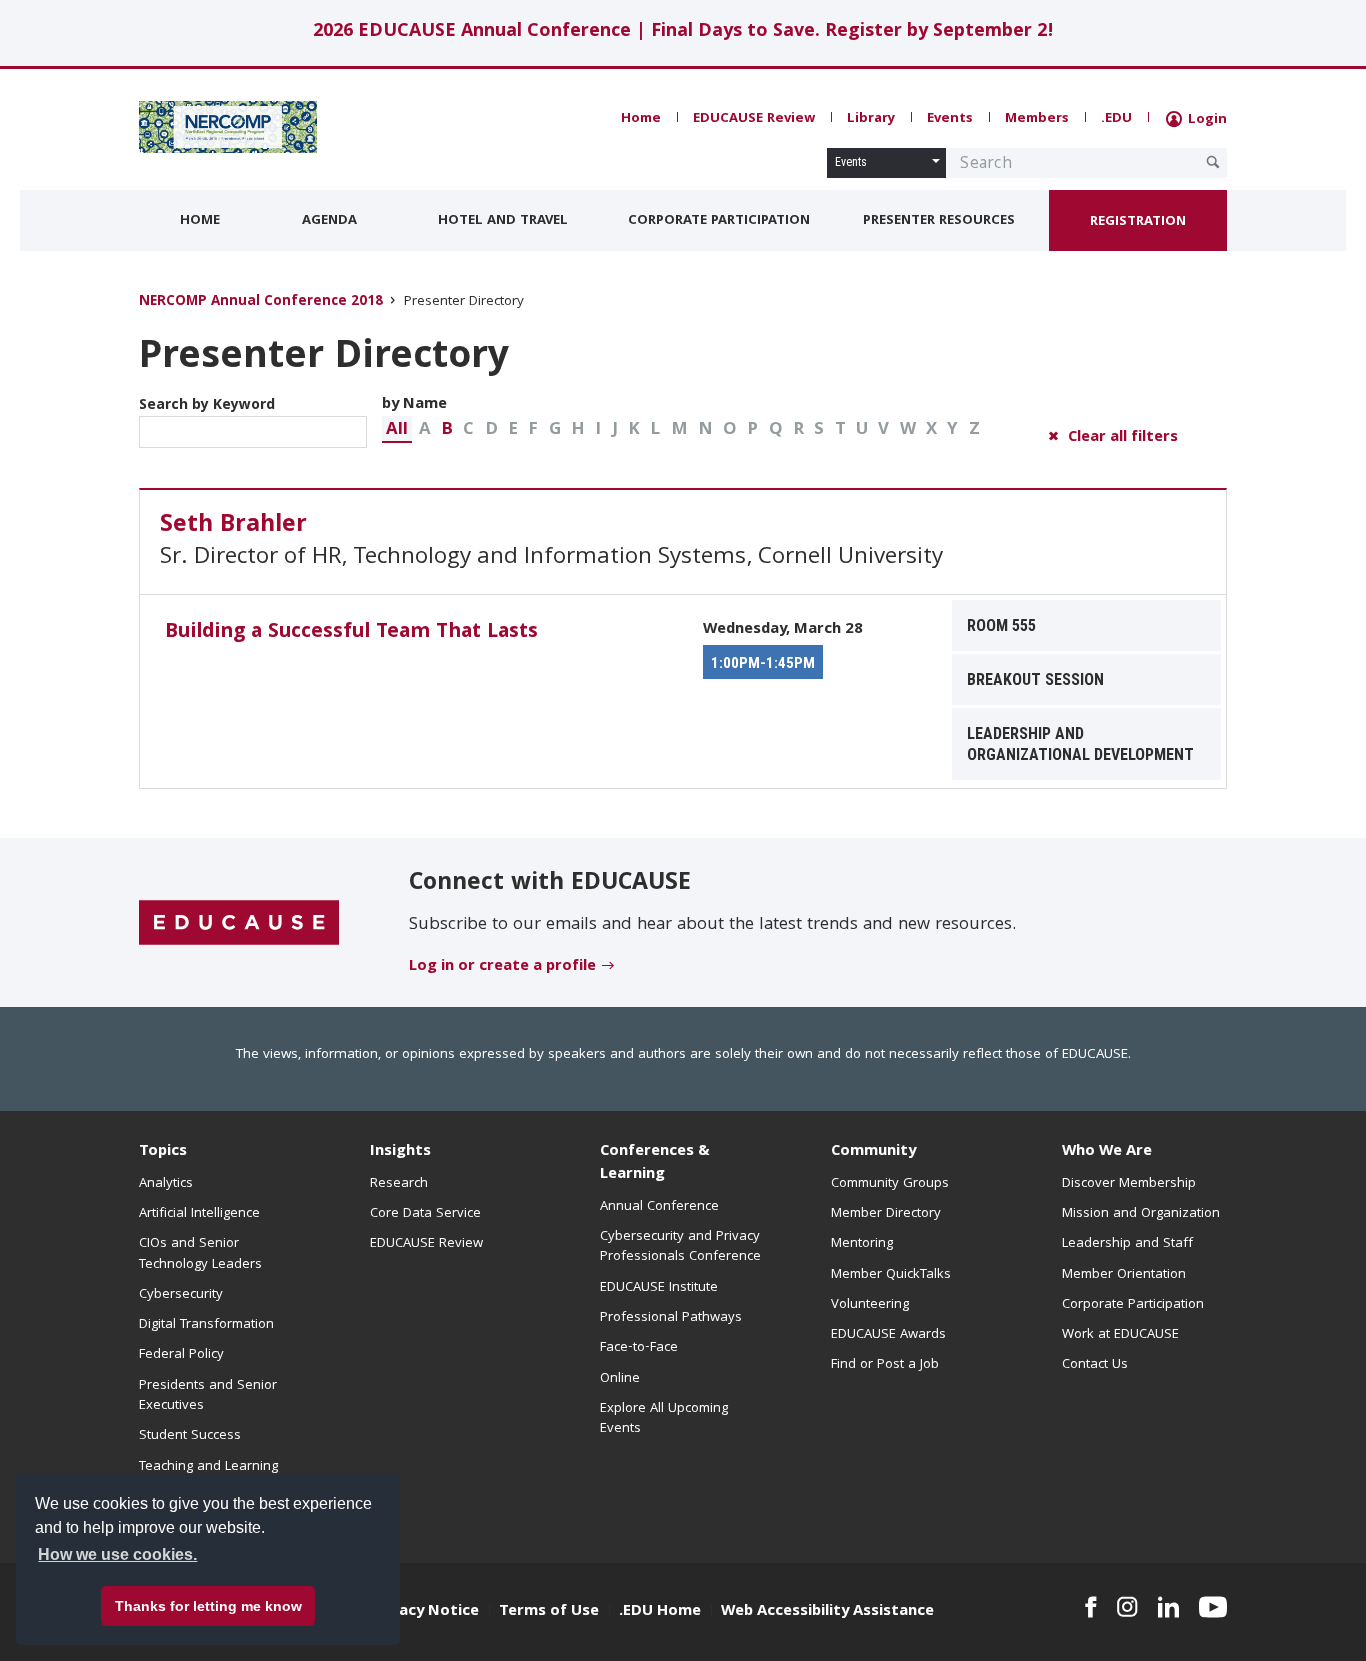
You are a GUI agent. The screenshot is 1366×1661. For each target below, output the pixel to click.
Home (641, 119)
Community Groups (890, 1184)
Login (1205, 120)
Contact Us (1095, 1365)
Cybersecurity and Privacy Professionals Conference (680, 1247)
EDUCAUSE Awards (888, 1335)
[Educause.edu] (239, 924)
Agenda (329, 221)
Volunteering (870, 1305)
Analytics (166, 1184)
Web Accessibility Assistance (827, 1612)
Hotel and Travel (503, 221)
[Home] (228, 127)
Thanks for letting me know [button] (208, 1606)
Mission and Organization (1141, 1214)
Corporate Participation (719, 221)
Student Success (190, 1436)
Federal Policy (181, 1355)
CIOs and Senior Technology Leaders (200, 1254)
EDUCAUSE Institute (659, 1288)
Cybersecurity (181, 1295)
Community (873, 1152)
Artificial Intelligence (199, 1214)
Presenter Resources (939, 221)
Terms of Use (549, 1612)
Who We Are (1107, 1152)
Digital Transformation (206, 1325)
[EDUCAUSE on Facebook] (1090, 1607)
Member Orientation (1124, 1275)
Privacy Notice (425, 1612)
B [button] (447, 430)
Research (399, 1184)
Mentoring (862, 1244)
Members (1037, 119)
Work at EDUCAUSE (1120, 1335)
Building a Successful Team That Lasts (351, 633)
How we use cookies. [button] (117, 1554)
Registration (1138, 222)
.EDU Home (660, 1612)
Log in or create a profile (502, 967)
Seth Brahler (233, 526)
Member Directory (886, 1214)
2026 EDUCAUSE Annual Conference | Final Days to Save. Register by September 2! (683, 32)
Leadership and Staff (1127, 1244)
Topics (163, 1152)
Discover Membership (1129, 1184)
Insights (400, 1152)
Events (950, 119)
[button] (397, 429)
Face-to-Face (639, 1348)
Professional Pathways (671, 1318)
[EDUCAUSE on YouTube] (1213, 1607)
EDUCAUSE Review (754, 119)
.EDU (1116, 119)
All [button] (397, 430)
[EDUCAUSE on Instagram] (1127, 1607)
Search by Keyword (207, 406)
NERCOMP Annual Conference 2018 (261, 302)
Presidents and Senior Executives (208, 1396)
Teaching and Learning (208, 1467)
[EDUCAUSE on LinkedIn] (1169, 1607)
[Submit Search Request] (1213, 162)
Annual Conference (659, 1207)
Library (871, 119)
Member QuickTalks (891, 1275)
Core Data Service (425, 1214)
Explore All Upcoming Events (664, 1419)
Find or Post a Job (885, 1365)
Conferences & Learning (655, 1163)
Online (620, 1379)
